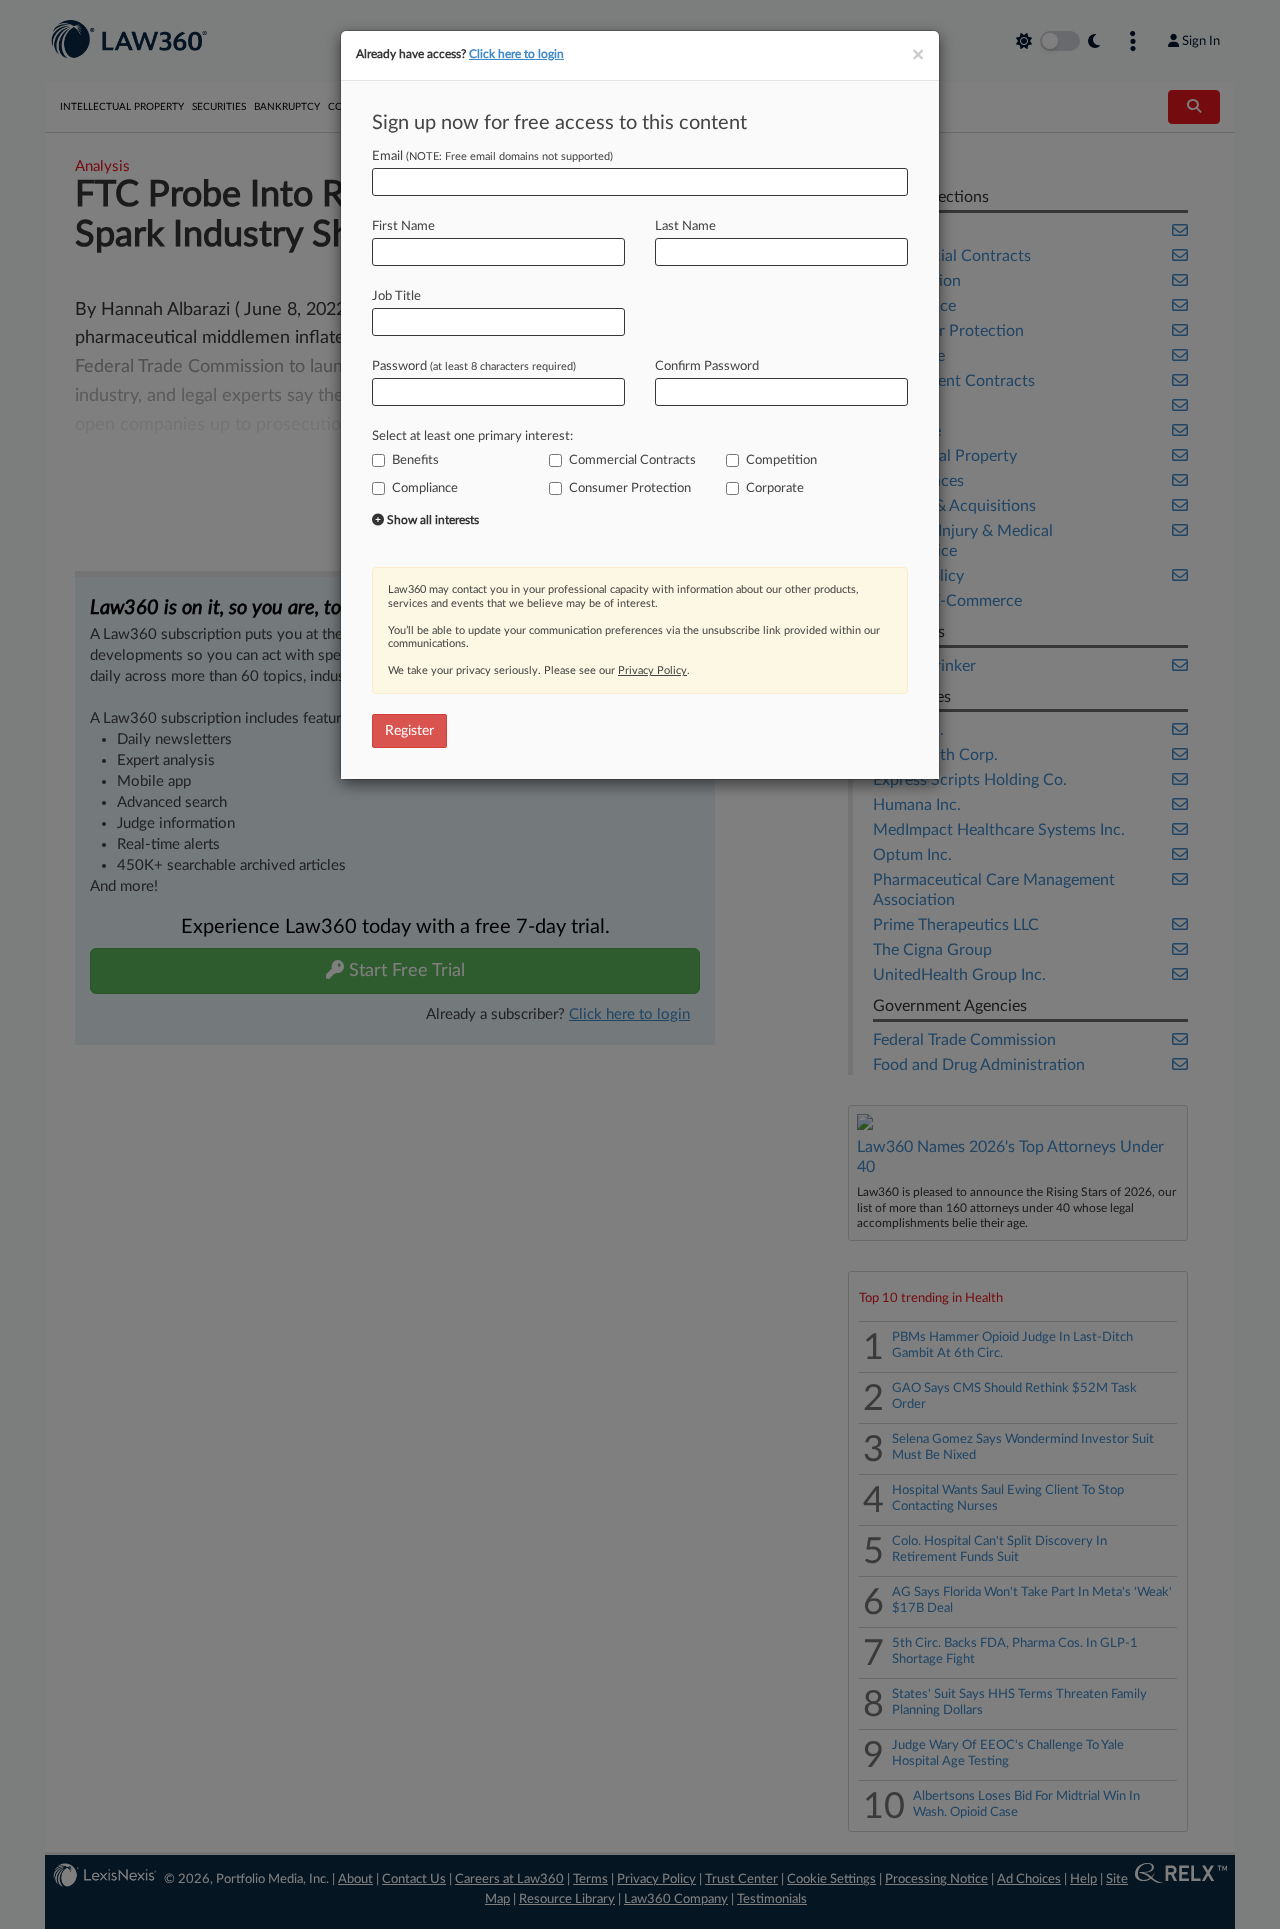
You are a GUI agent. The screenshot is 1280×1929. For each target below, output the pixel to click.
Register (409, 731)
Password (474, 366)
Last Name (685, 226)
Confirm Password (707, 366)
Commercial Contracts (632, 460)
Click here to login (516, 54)
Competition (781, 460)
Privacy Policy (652, 670)
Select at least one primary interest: (472, 436)
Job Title (396, 296)
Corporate (775, 488)
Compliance (425, 488)
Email (492, 156)
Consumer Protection (630, 488)
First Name (403, 226)
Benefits (415, 460)
